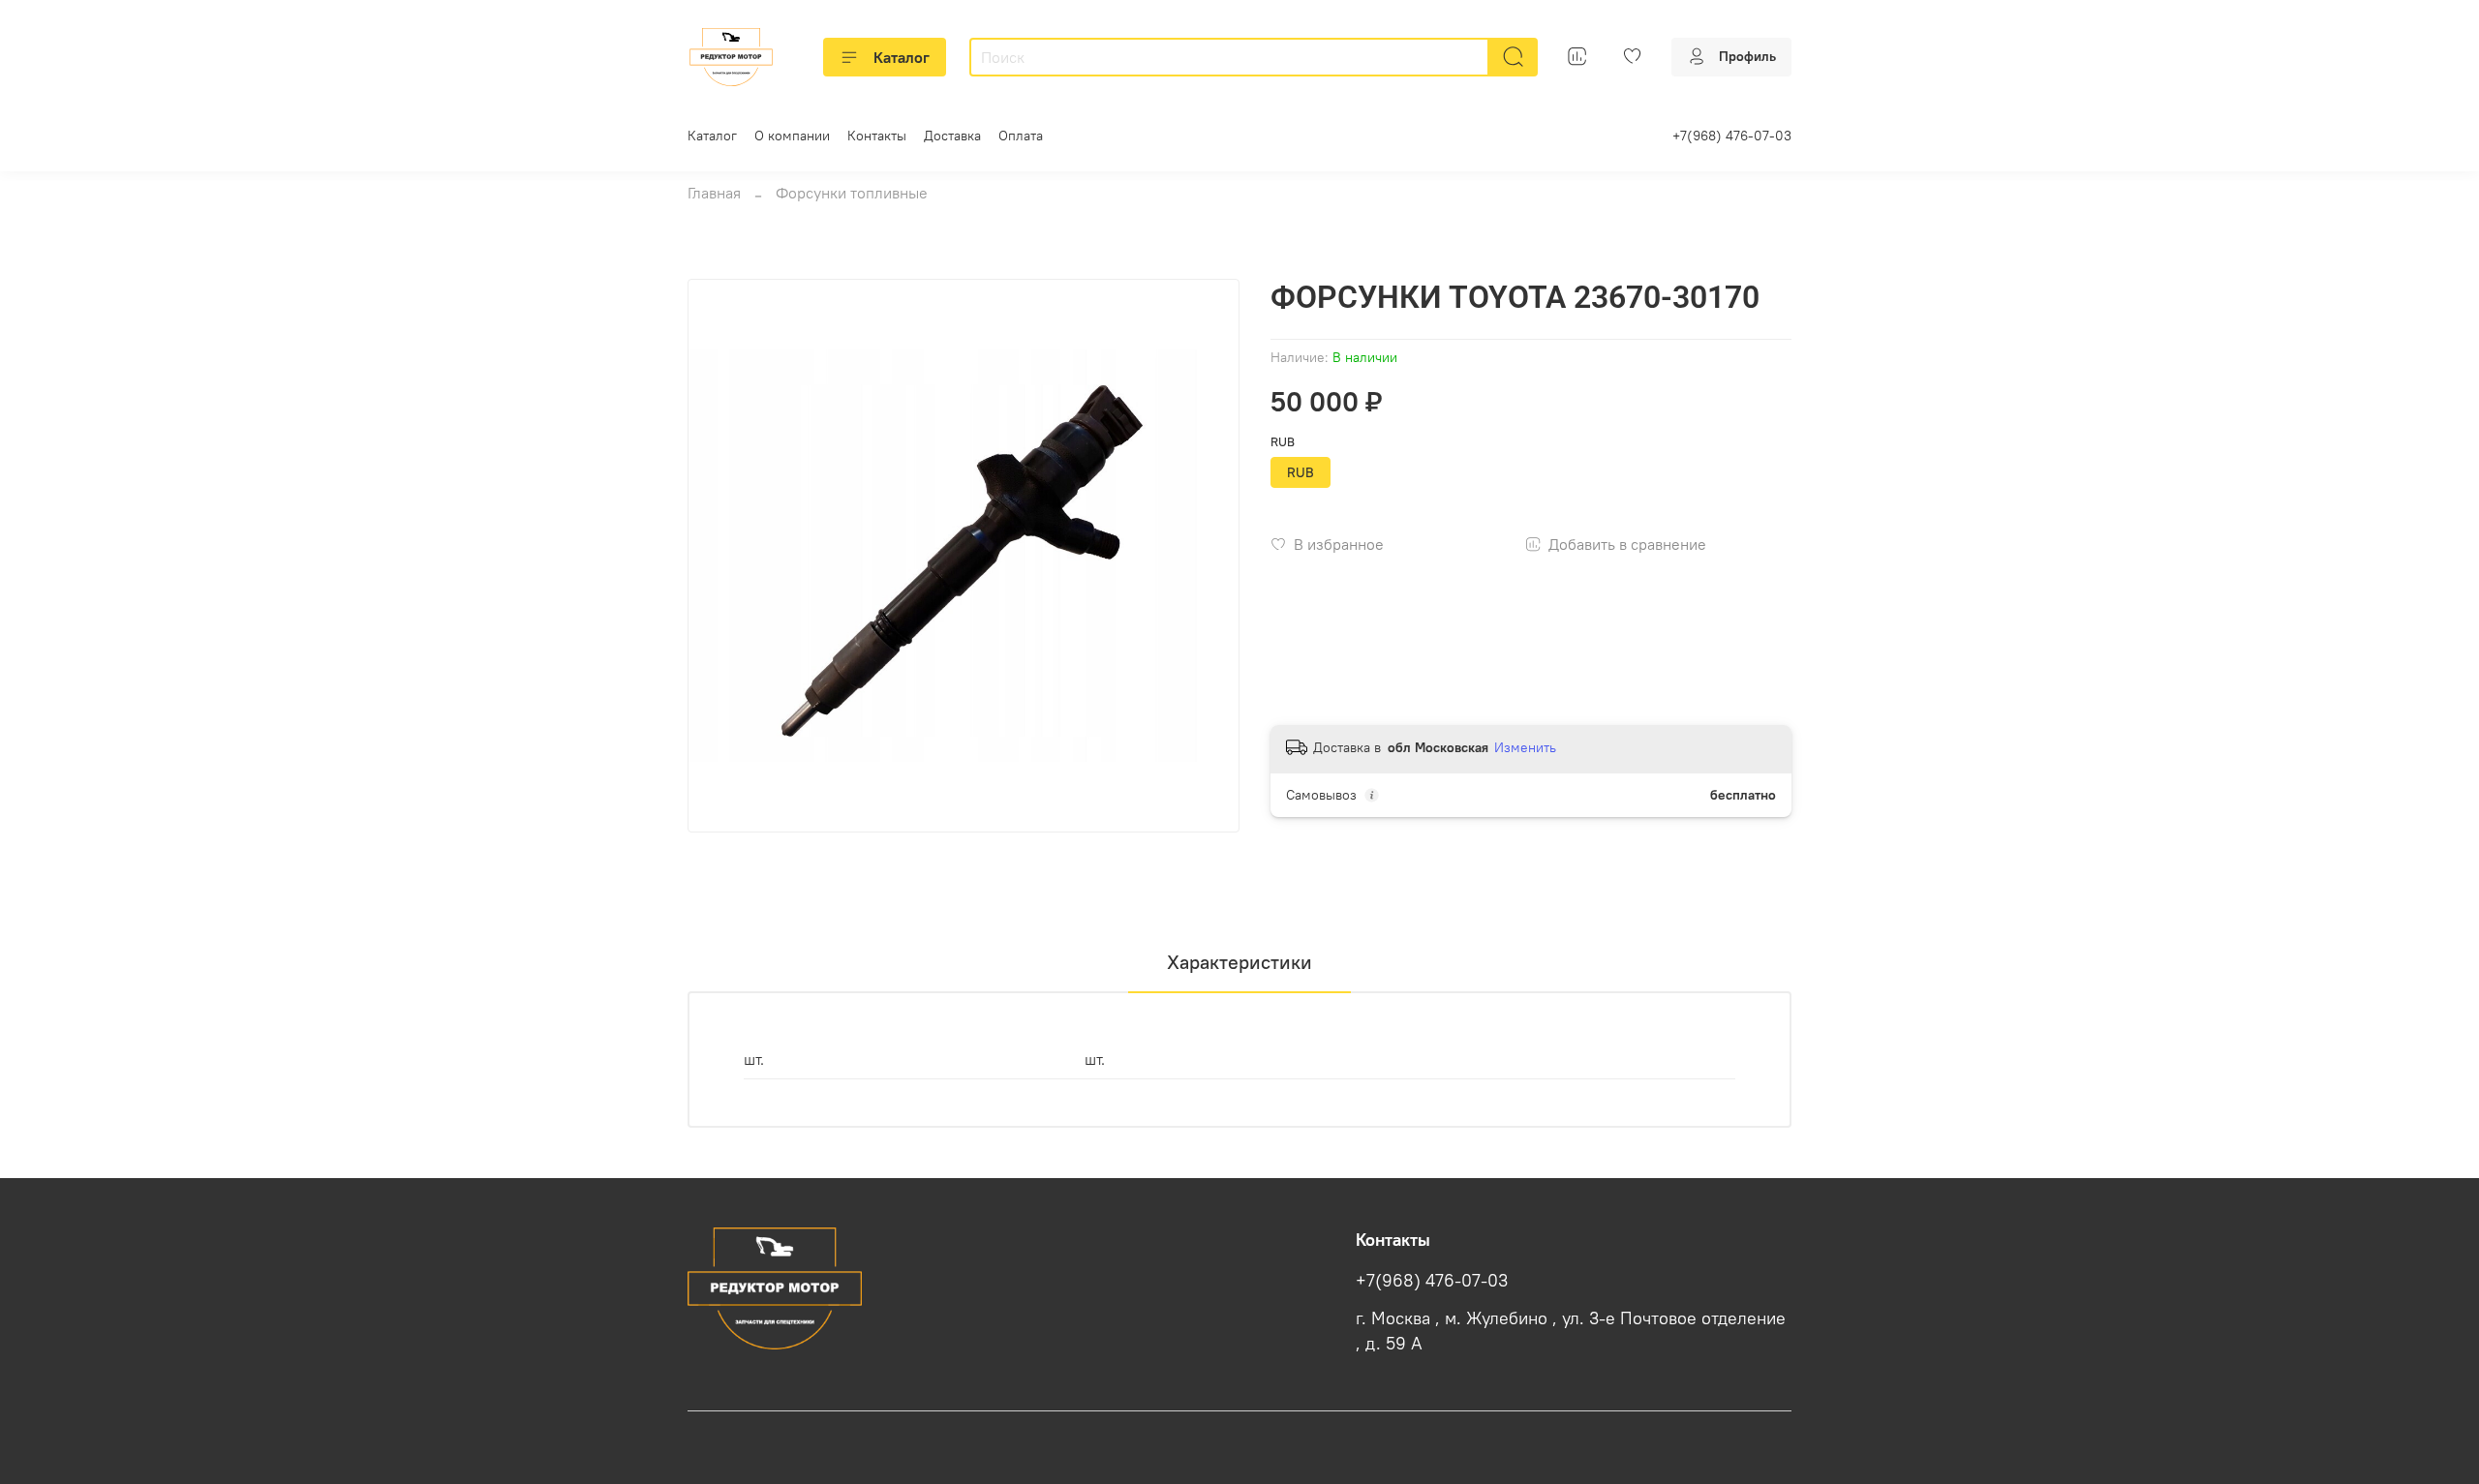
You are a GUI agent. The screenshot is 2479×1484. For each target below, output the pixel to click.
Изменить (1525, 747)
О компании (792, 136)
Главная (714, 193)
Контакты (877, 136)
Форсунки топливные (852, 193)
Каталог (902, 57)
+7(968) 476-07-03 (1732, 136)
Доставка (952, 136)
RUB (1283, 442)
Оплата (1021, 136)
